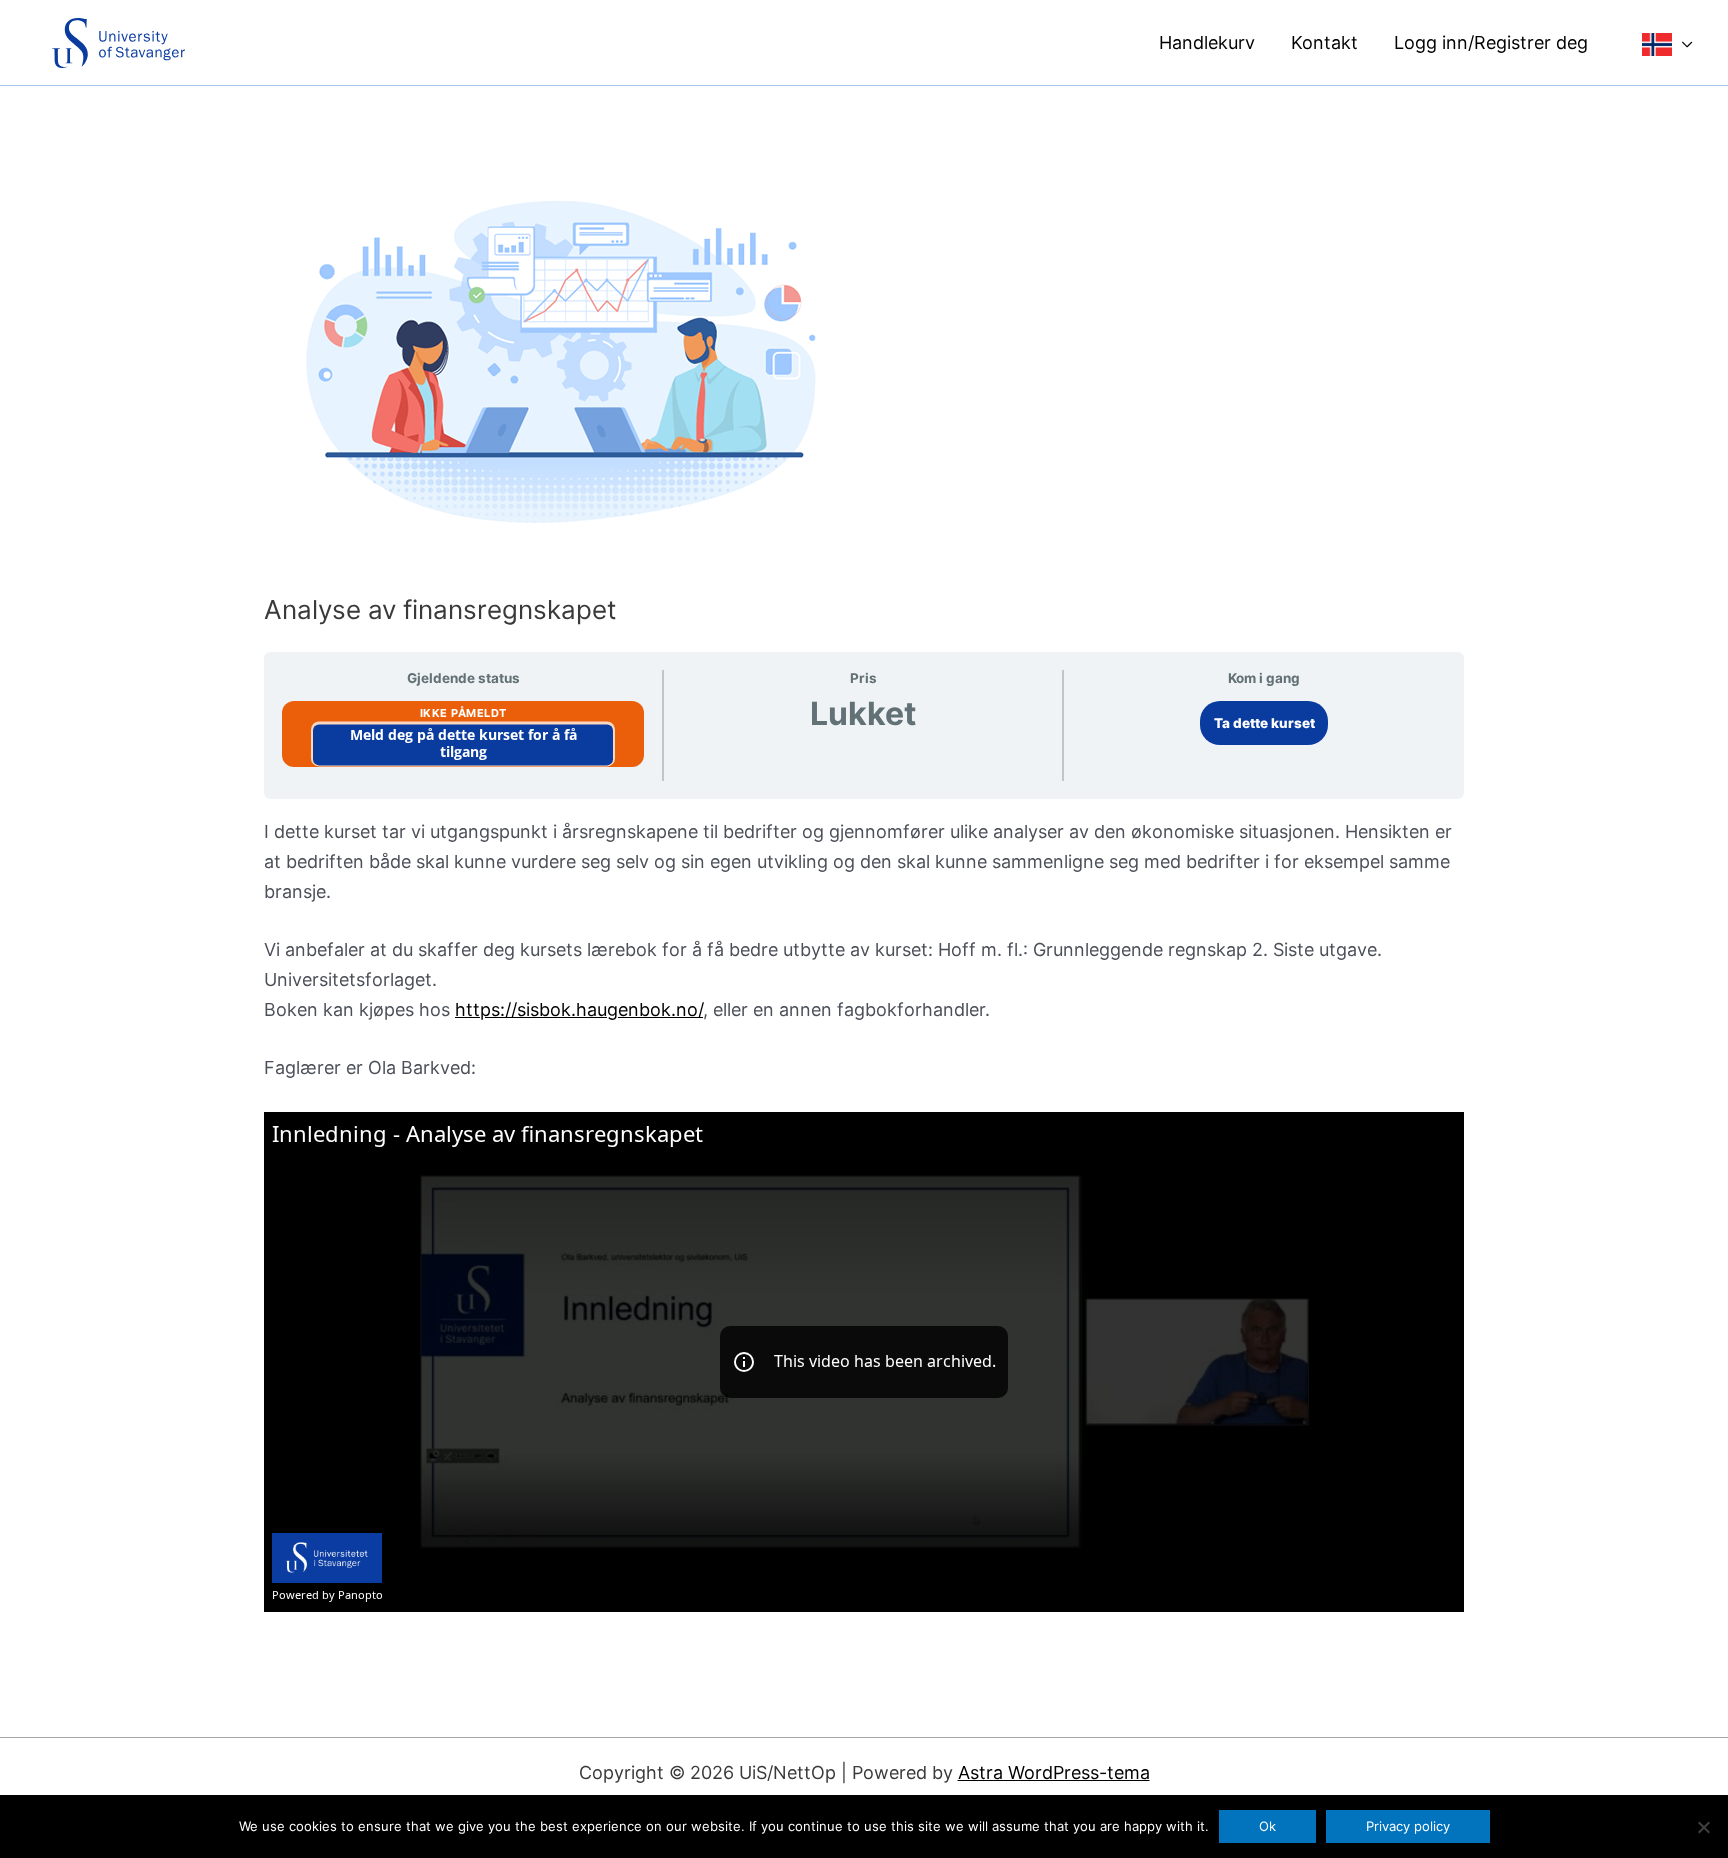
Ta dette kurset (1264, 723)
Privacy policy (1408, 1826)
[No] (1703, 1827)
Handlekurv (1207, 42)
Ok (1267, 1826)
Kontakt (1324, 42)
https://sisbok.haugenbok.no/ (579, 1009)
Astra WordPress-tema (1054, 1772)
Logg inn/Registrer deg (1491, 42)
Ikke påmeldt (463, 713)
